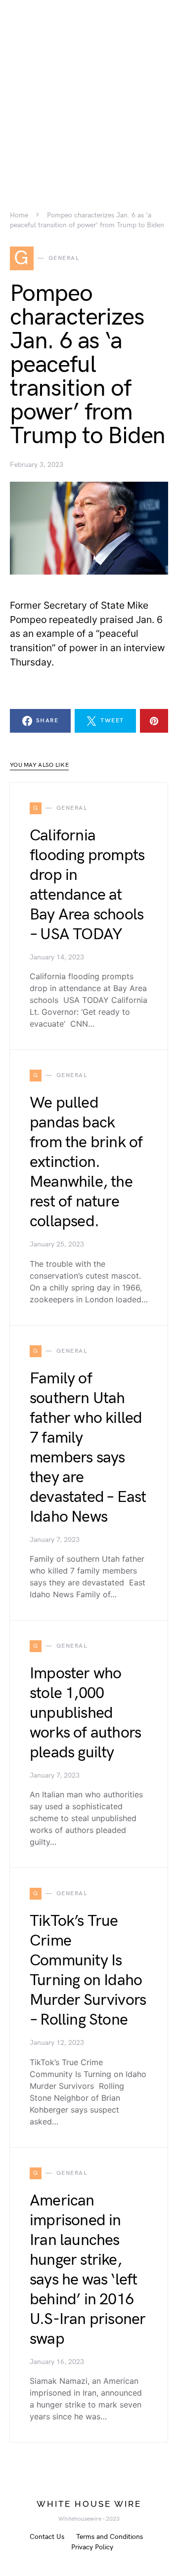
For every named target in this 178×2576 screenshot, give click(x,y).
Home (19, 215)
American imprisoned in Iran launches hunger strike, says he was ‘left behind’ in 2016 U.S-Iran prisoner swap (88, 2270)
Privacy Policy (92, 2547)
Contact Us (47, 2537)
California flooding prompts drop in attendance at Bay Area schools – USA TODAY (87, 885)
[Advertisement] (89, 89)
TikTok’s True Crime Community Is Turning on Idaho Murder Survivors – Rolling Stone (88, 1971)
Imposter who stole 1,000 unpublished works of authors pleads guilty (85, 1713)
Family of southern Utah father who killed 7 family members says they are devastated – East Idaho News (88, 1448)
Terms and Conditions (110, 2537)
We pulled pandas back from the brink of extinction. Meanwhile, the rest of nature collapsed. (86, 1162)
